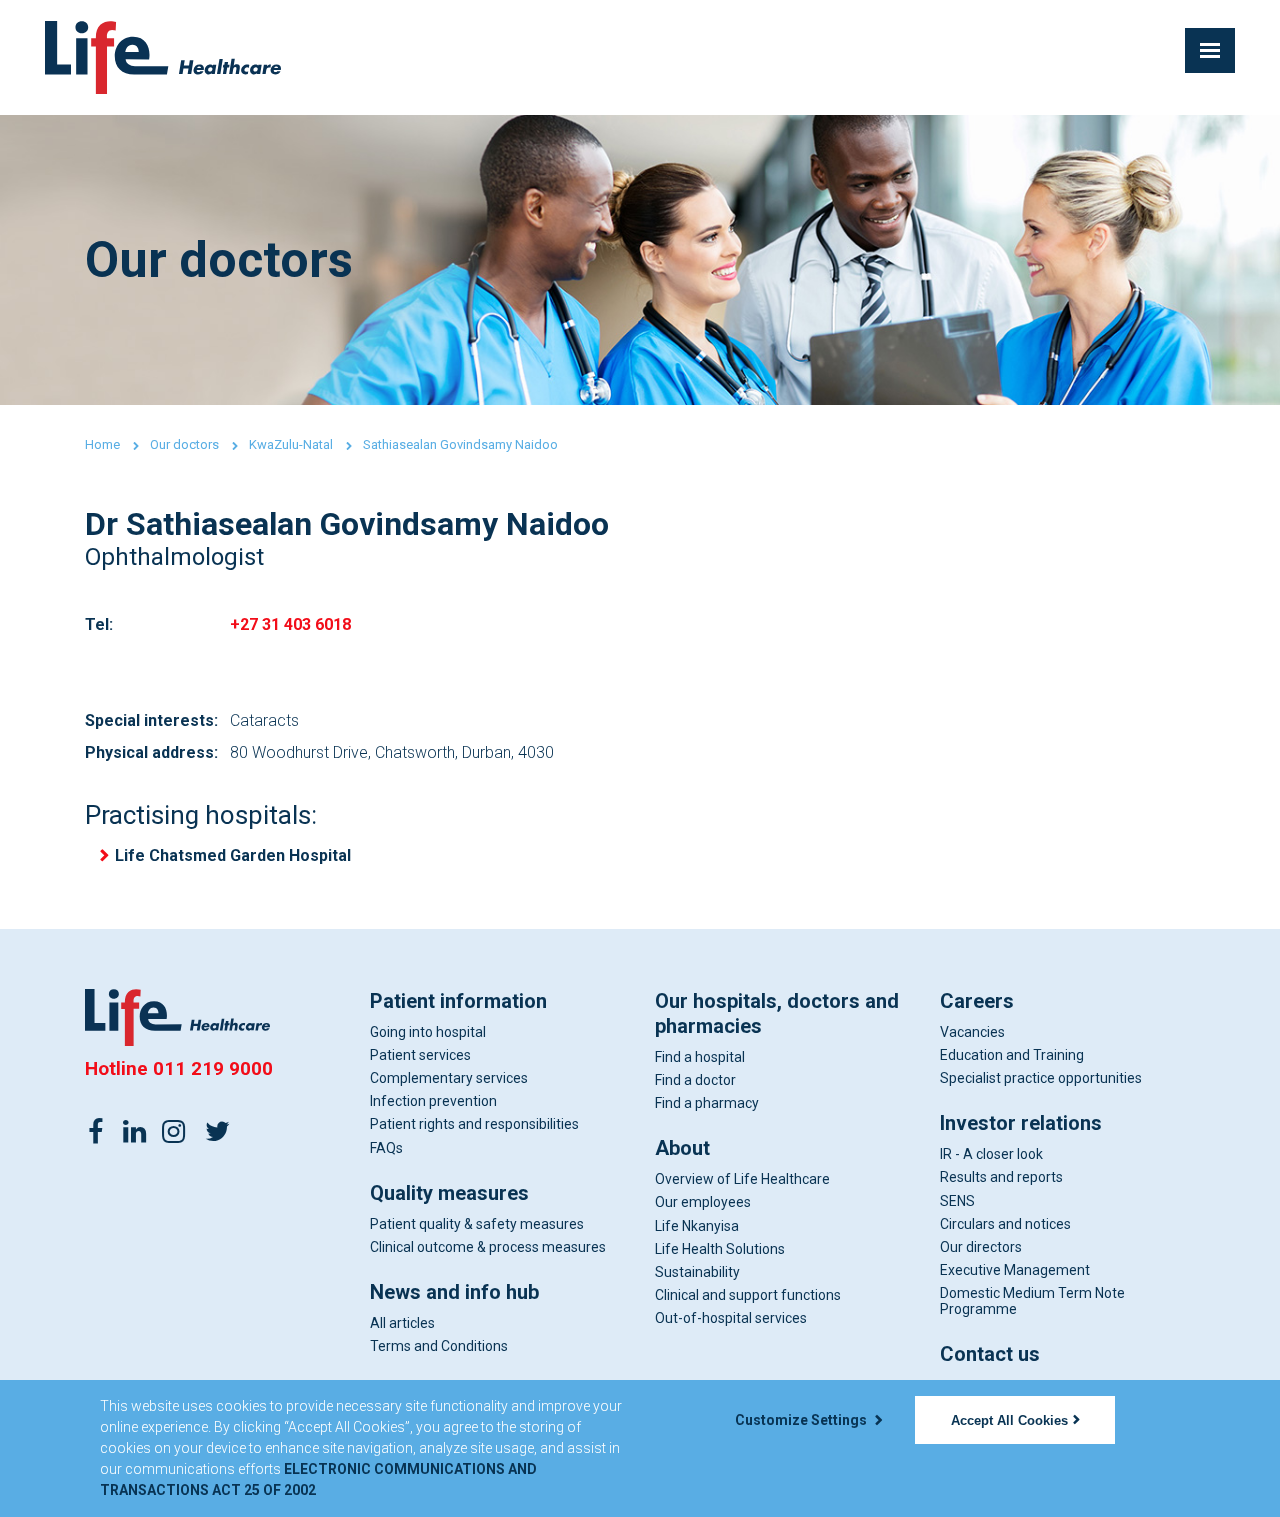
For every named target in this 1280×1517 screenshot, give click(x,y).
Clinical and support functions (748, 1295)
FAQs (386, 1148)
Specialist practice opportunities (1041, 1078)
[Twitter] (217, 1130)
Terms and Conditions (439, 1346)
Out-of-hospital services (731, 1318)
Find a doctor (695, 1080)
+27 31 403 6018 (290, 624)
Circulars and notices (1005, 1224)
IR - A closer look (991, 1154)
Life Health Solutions (720, 1249)
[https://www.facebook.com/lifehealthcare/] (96, 1130)
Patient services (420, 1055)
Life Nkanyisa (697, 1226)
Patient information (458, 1001)
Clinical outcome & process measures (488, 1247)
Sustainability (697, 1272)
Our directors (981, 1247)
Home (102, 444)
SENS (957, 1201)
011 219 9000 (213, 1068)
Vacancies (972, 1032)
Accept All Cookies (1009, 1420)
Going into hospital (428, 1032)
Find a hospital (700, 1057)
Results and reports (1001, 1177)
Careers (977, 1001)
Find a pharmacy (707, 1103)
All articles (402, 1323)
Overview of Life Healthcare (742, 1179)
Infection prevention (433, 1101)
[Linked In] (135, 1130)
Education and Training (1012, 1055)
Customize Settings (802, 1420)
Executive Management (1015, 1270)
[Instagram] (174, 1130)
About (682, 1148)
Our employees (703, 1202)
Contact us (990, 1354)
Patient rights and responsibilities (474, 1124)
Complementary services (449, 1078)
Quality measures (449, 1193)
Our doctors (184, 444)
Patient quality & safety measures (477, 1224)
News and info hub (454, 1292)
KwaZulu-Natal (291, 444)
